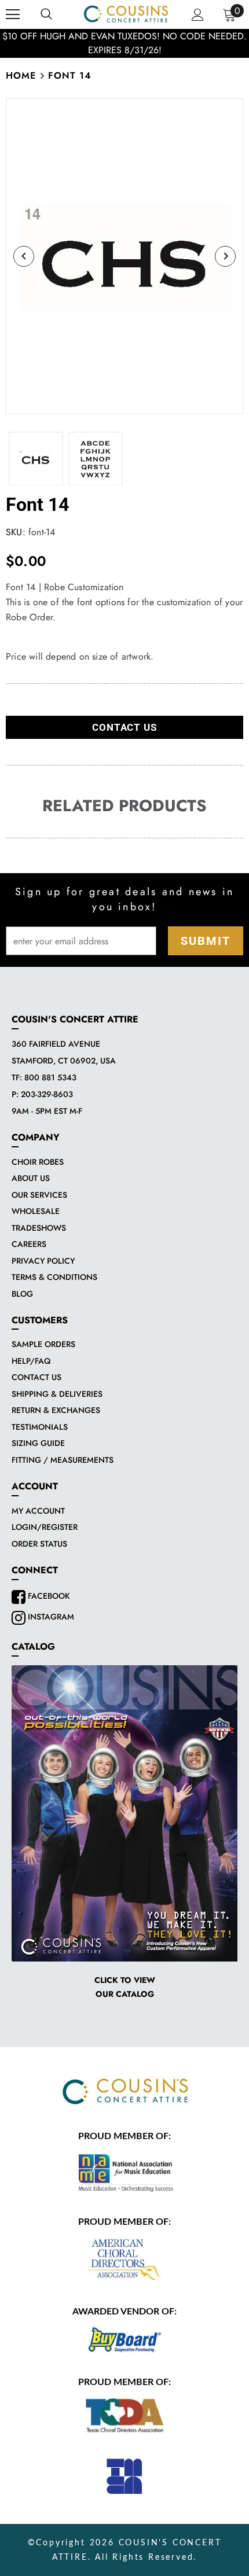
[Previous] (24, 256)
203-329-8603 (47, 1094)
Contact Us (124, 727)
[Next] (225, 256)
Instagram (50, 1617)
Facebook (48, 1596)
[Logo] (126, 14)
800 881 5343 (50, 1077)
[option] (124, 43)
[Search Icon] (46, 14)
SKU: (16, 532)
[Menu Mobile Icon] (13, 14)
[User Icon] (198, 15)
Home (21, 76)
